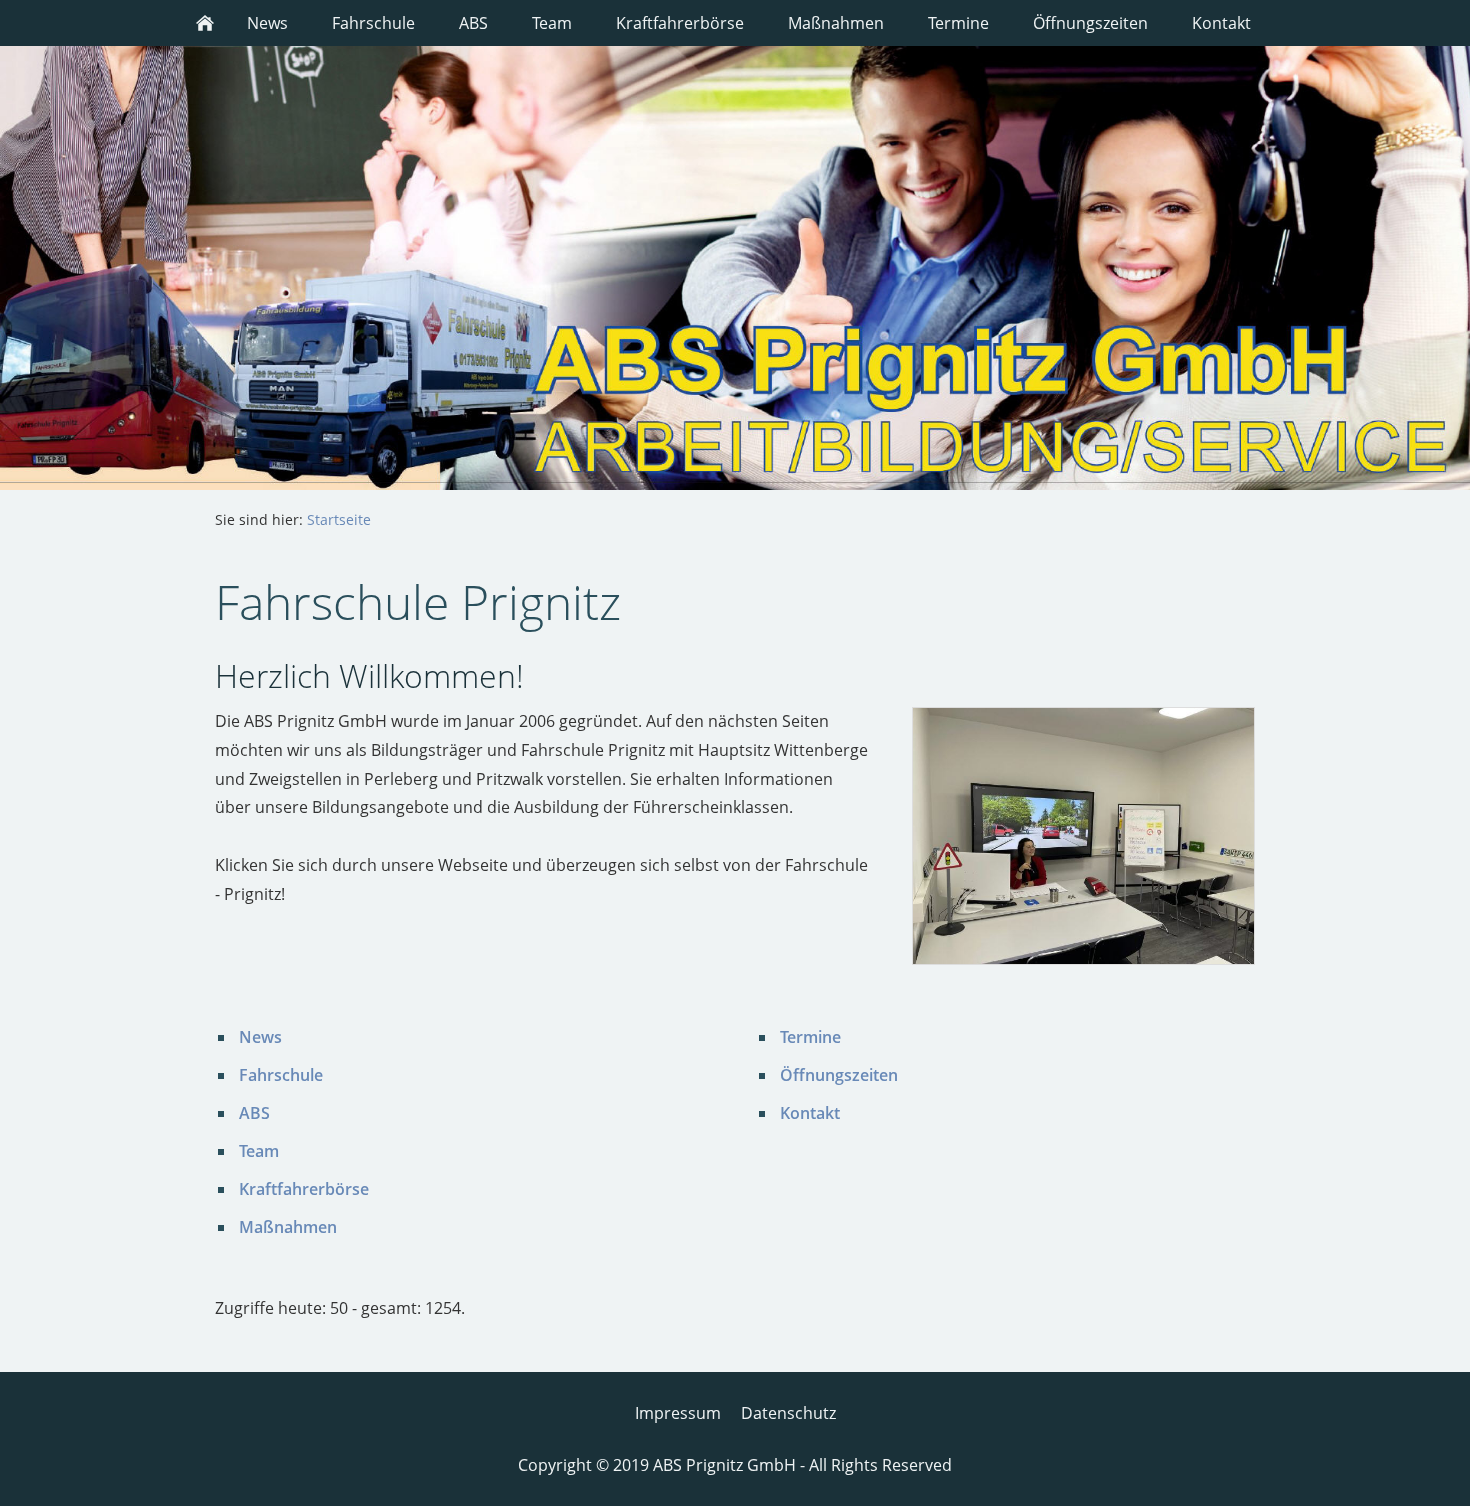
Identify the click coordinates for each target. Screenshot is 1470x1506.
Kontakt (810, 1113)
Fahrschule (281, 1075)
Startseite (339, 519)
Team (259, 1151)
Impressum (678, 1413)
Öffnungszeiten (839, 1075)
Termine (810, 1037)
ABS (254, 1113)
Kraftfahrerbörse (304, 1189)
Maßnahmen (288, 1227)
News (260, 1037)
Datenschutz (788, 1413)
